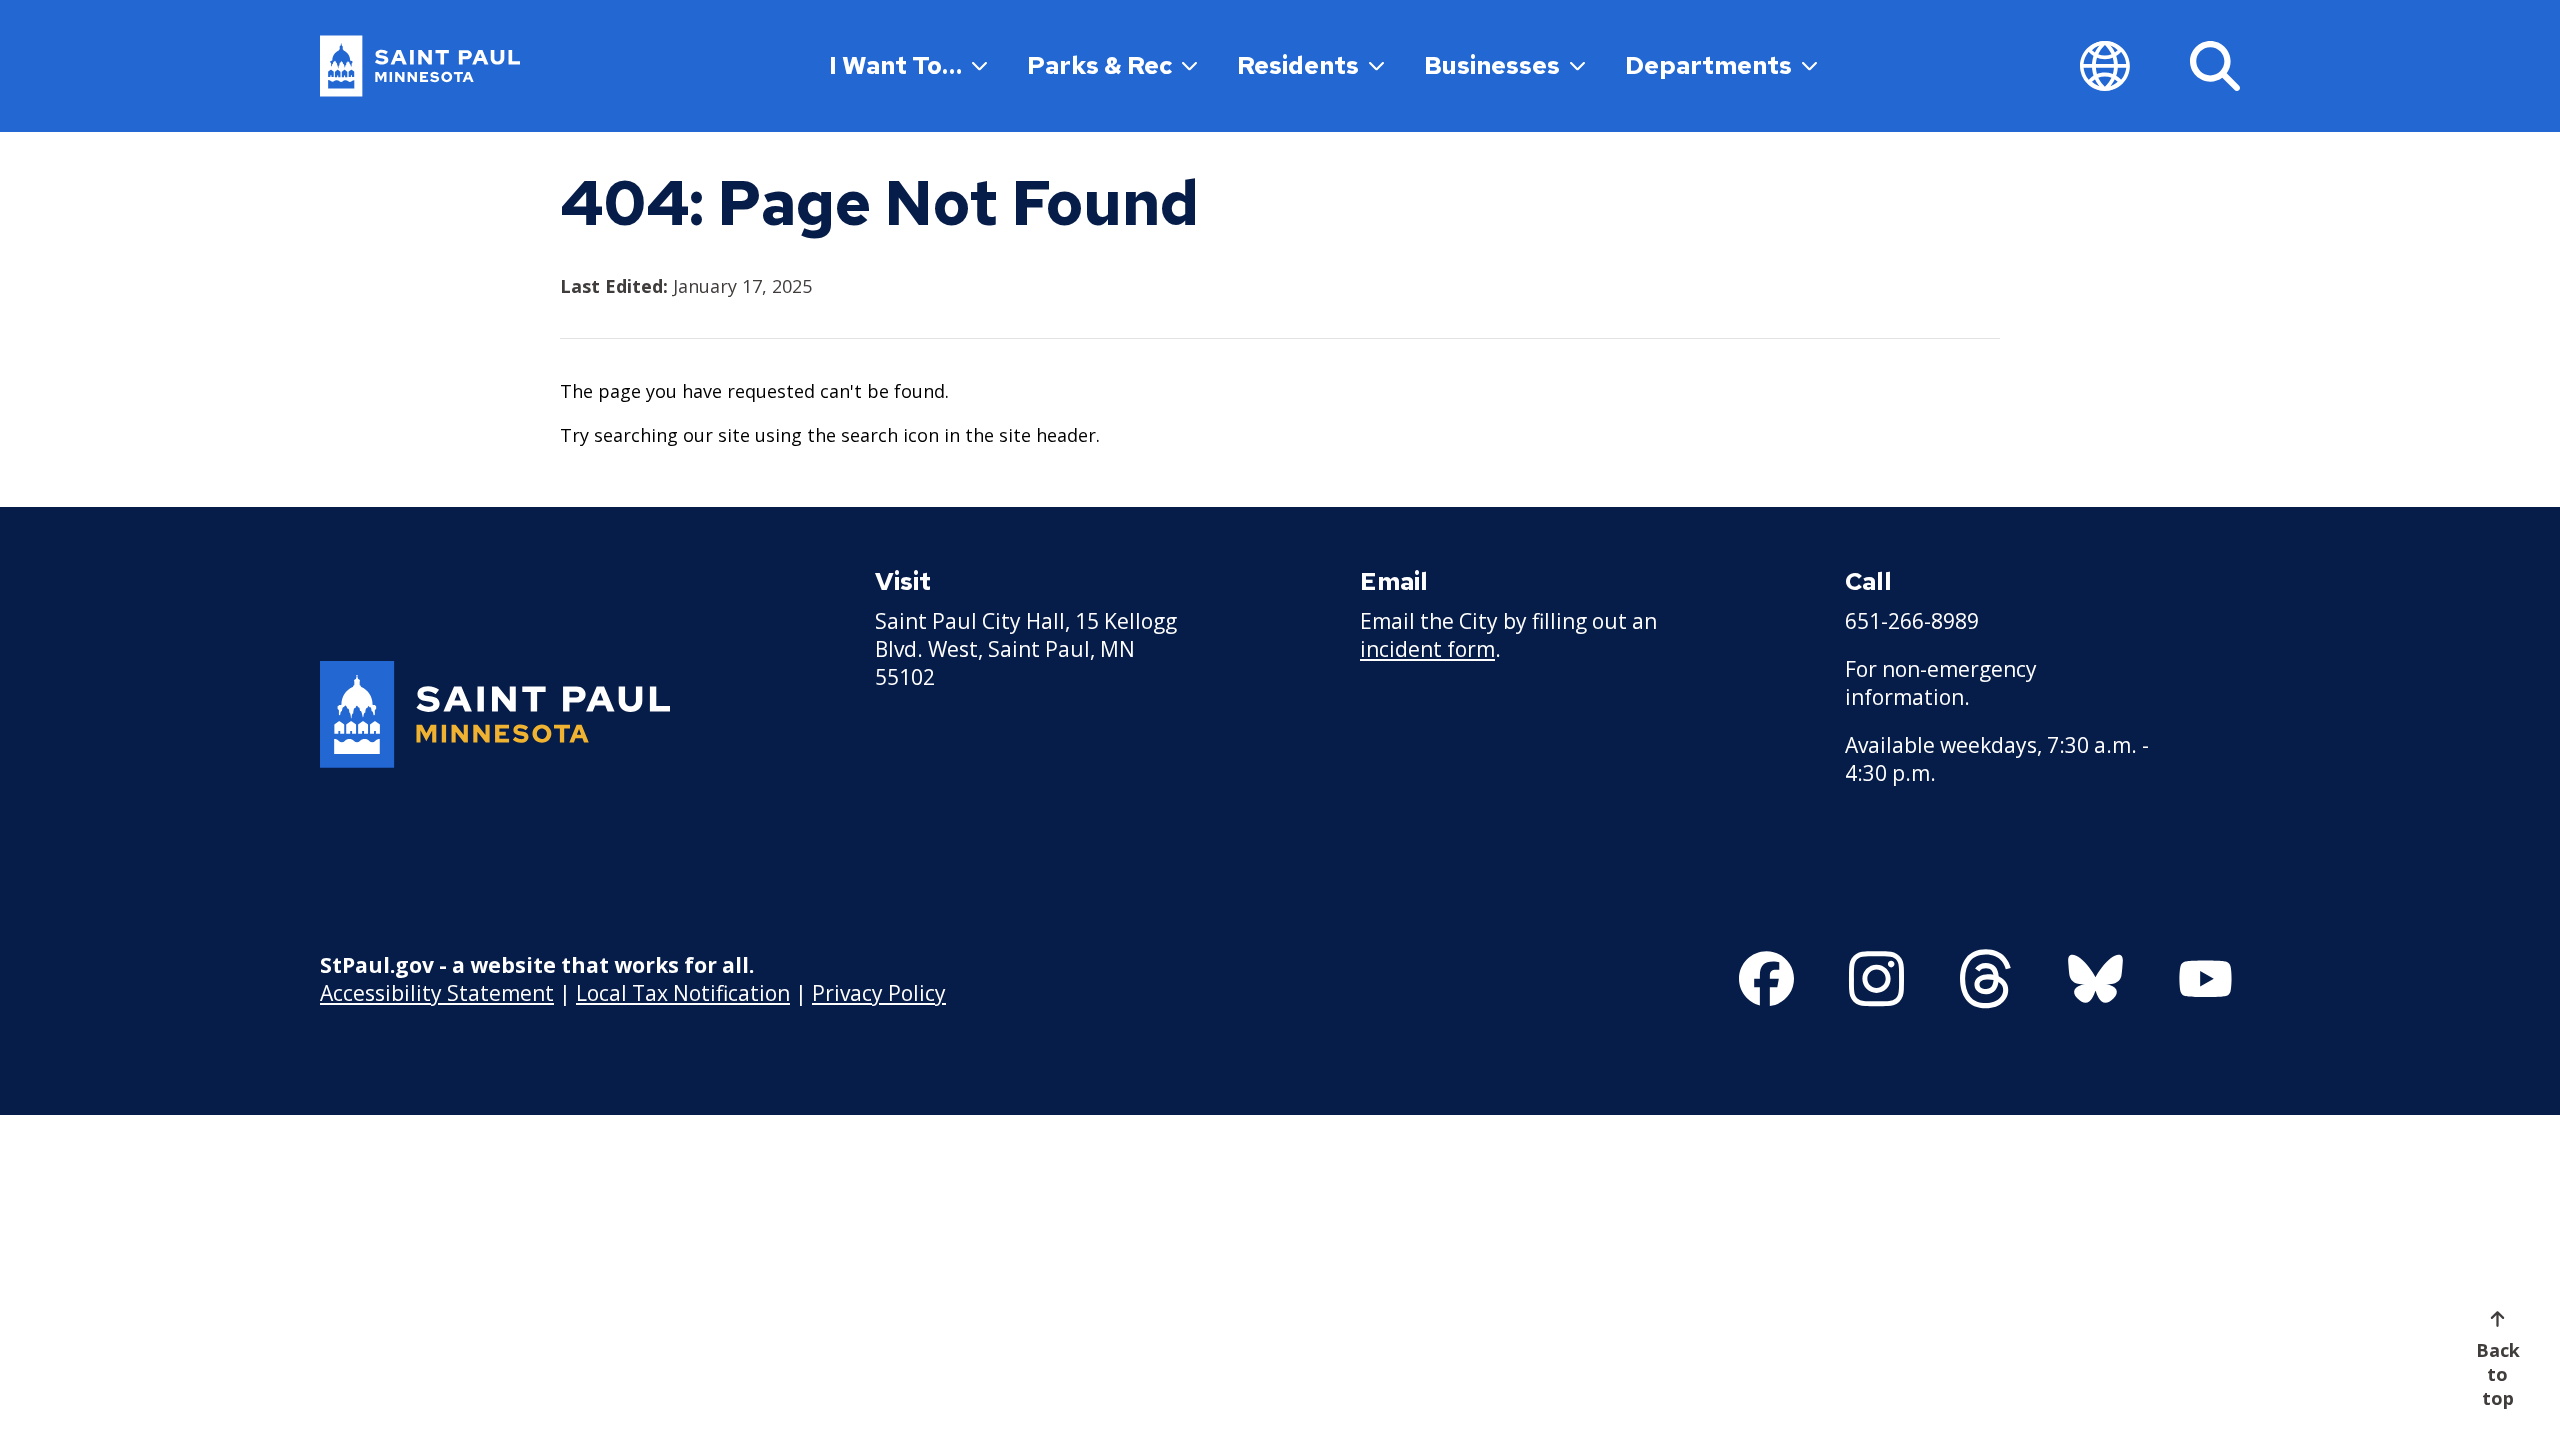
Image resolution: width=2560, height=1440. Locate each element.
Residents (1298, 65)
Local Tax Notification (683, 993)
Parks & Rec (1099, 65)
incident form (1427, 649)
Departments (1708, 65)
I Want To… (895, 65)
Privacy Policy (879, 993)
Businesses (1492, 65)
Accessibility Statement (437, 993)
